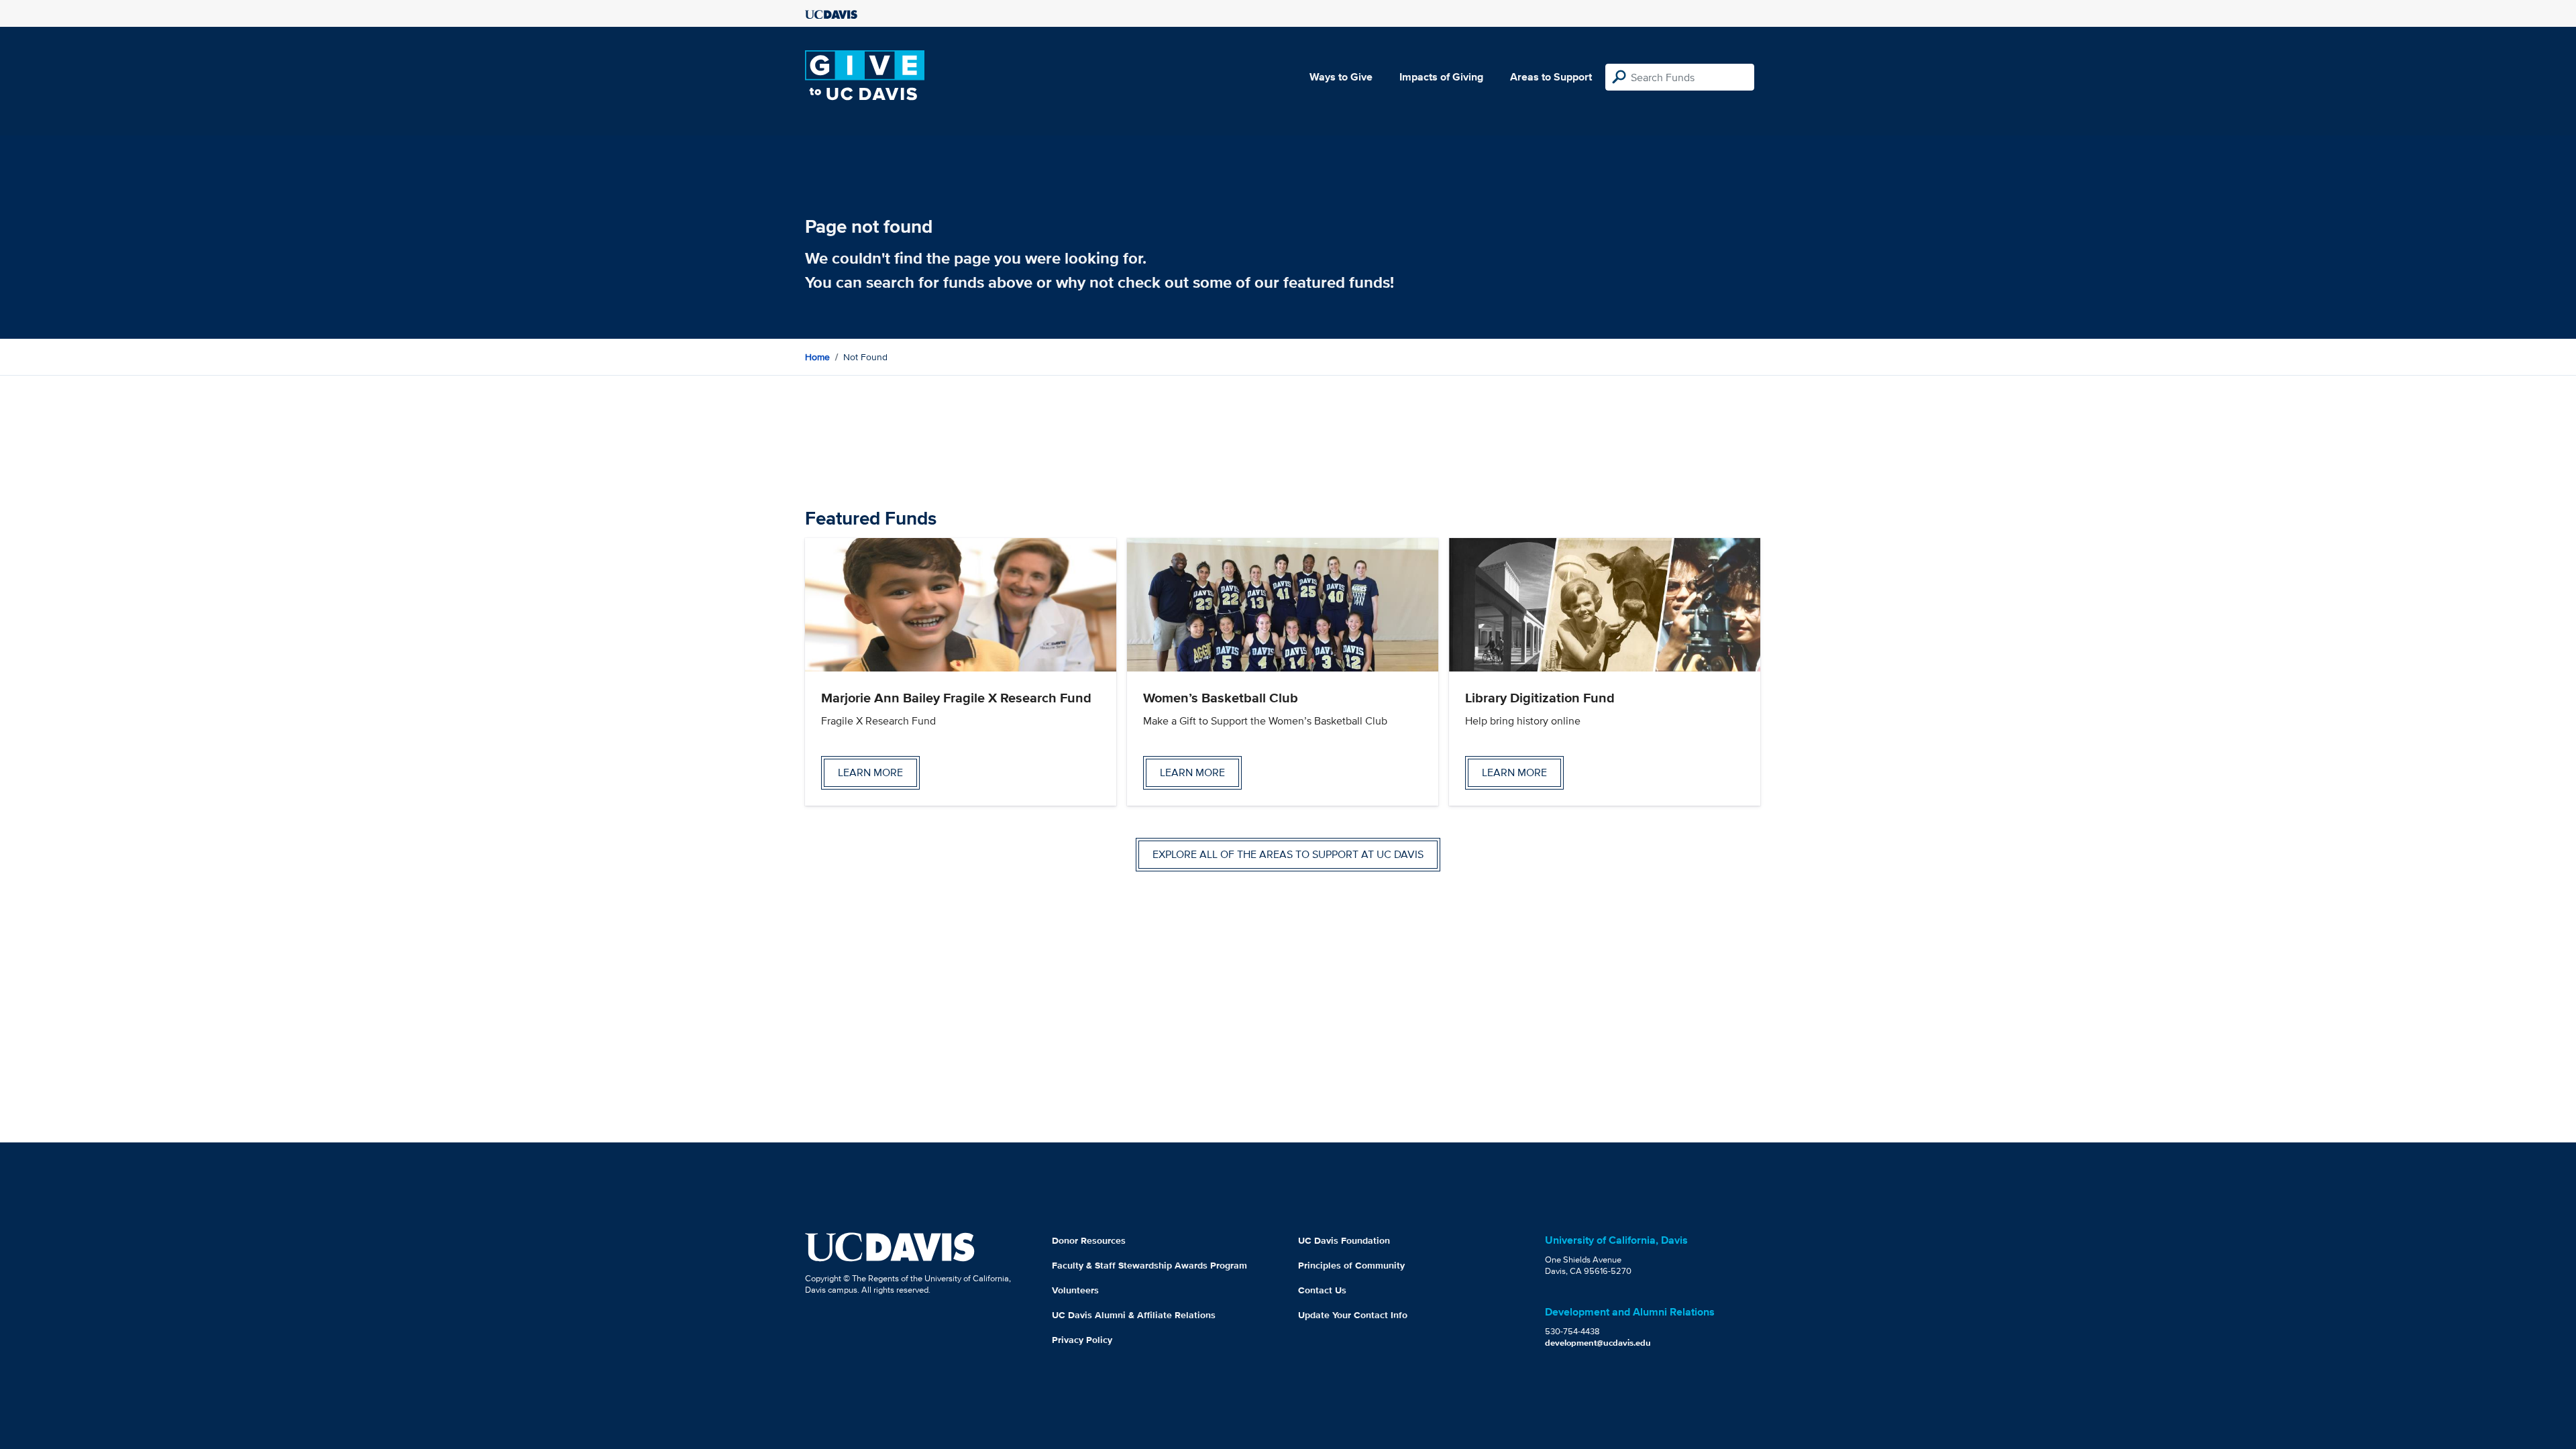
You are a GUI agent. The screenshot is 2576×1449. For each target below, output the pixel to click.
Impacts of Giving (1441, 77)
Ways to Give (1341, 77)
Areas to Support (1551, 77)
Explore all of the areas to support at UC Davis (1288, 854)
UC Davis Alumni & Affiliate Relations (1134, 1315)
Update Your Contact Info (1353, 1315)
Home (817, 357)
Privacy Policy (1082, 1340)
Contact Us (1322, 1290)
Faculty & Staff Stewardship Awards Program (1149, 1265)
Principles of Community (1351, 1265)
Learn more (870, 772)
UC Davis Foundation (1344, 1240)
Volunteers (1075, 1290)
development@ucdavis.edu (1598, 1343)
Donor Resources (1089, 1240)
